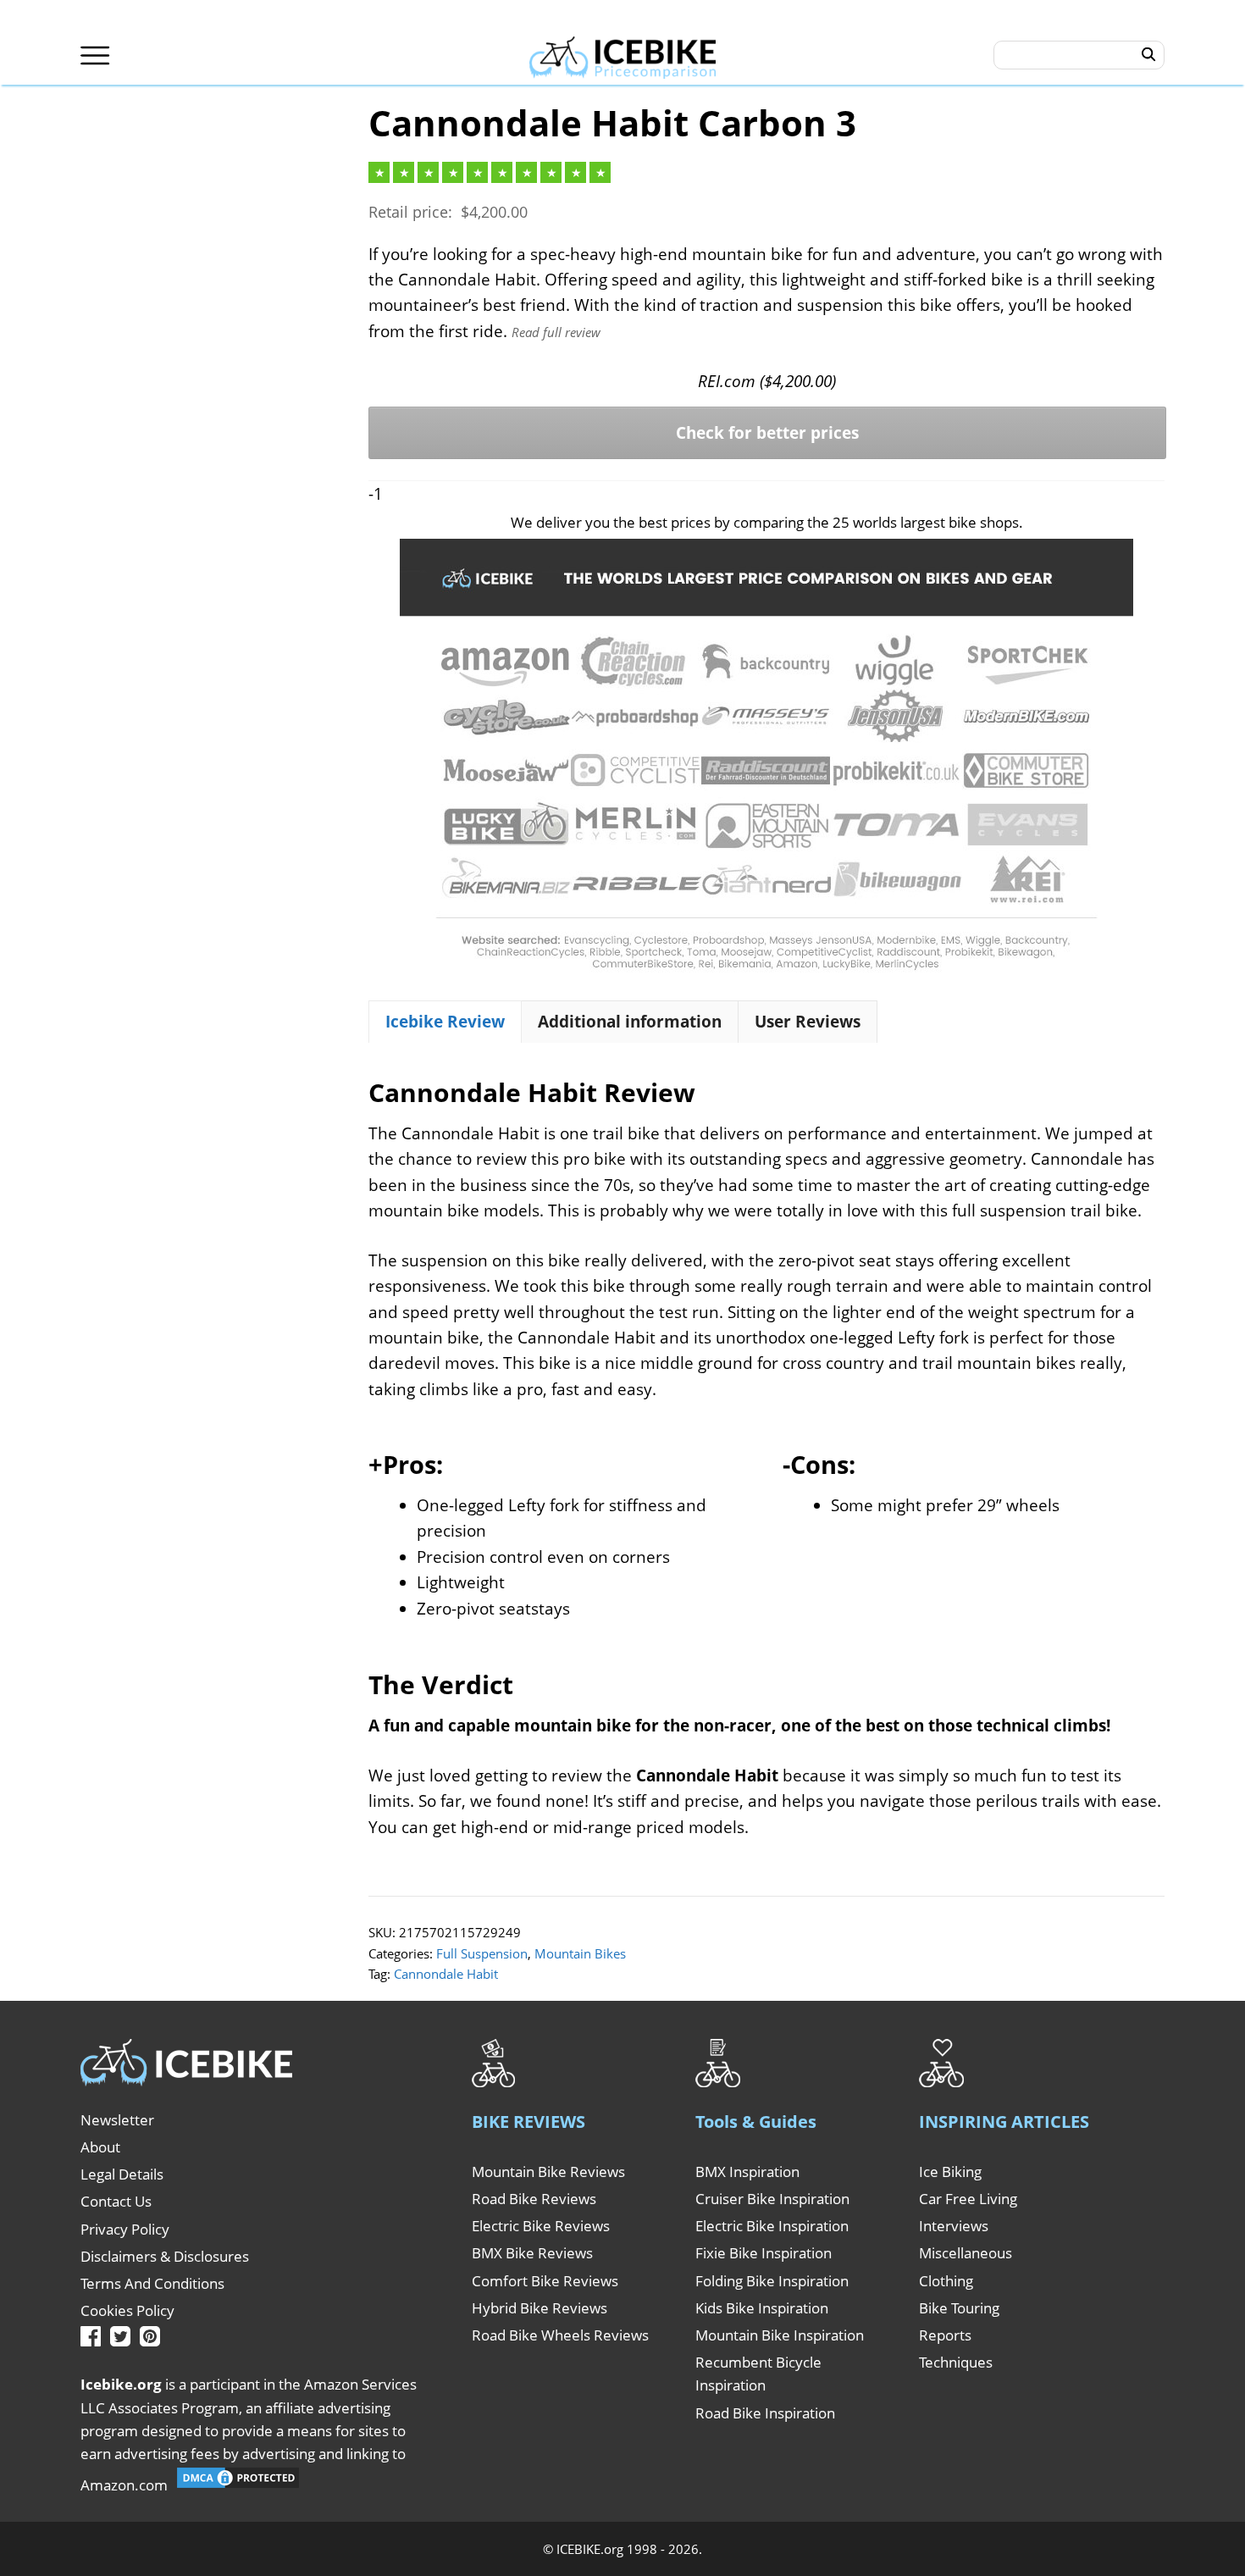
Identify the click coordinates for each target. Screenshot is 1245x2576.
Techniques (956, 2362)
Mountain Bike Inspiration (780, 2335)
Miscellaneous (966, 2253)
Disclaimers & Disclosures (165, 2256)
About (100, 2147)
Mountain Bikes (580, 1953)
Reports (945, 2335)
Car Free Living (968, 2199)
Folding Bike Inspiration (772, 2281)
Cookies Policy (127, 2310)
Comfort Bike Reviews (545, 2281)
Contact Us (116, 2201)
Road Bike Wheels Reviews (560, 2335)
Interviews (954, 2226)
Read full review (556, 332)
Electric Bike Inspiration (772, 2226)
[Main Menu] (95, 55)
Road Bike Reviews (534, 2199)
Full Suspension (482, 1953)
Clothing (946, 2281)
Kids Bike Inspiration (762, 2308)
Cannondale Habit (446, 1974)
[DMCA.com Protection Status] (238, 2485)
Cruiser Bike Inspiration (772, 2199)
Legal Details (122, 2174)
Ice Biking (950, 2172)
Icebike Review (445, 1022)
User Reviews (808, 1022)
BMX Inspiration (747, 2172)
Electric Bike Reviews (541, 2226)
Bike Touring (959, 2308)
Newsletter (117, 2120)
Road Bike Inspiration (765, 2413)
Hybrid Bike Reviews (539, 2308)
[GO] (1149, 55)
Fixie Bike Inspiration (764, 2253)
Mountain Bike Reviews (548, 2172)
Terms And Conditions (152, 2283)
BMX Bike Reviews (532, 2253)
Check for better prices (767, 433)
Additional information (630, 1022)
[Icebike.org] (623, 55)
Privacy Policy (125, 2229)
